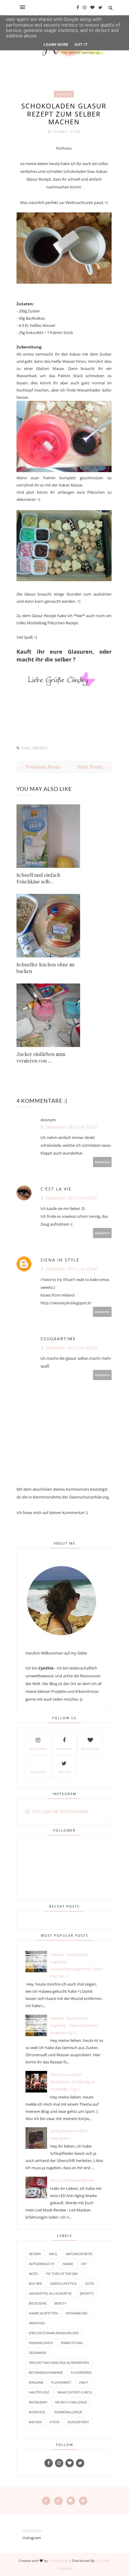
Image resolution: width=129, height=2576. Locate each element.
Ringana (36, 2382)
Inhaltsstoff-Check (75, 2392)
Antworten (102, 1162)
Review (35, 2254)
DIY (84, 2264)
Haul (53, 2254)
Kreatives (37, 2323)
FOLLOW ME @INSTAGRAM (60, 1811)
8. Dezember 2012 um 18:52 (69, 1127)
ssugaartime (58, 1339)
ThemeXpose (58, 2561)
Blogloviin (90, 1749)
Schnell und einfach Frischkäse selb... (38, 878)
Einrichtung (72, 2343)
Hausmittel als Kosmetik (50, 2293)
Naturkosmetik (79, 2254)
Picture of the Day (62, 2274)
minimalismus (41, 2343)
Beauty (60, 2303)
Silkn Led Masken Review (72, 2180)
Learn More (56, 44)
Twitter (64, 1772)
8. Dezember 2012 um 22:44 (69, 1269)
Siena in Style (60, 1260)
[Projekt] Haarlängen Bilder (54, 2333)
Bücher (35, 2283)
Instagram (38, 1749)
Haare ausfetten (43, 2313)
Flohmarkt (61, 2382)
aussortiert (78, 2422)
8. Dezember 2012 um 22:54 (69, 1348)
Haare (68, 2264)
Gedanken (37, 2353)
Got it (81, 44)
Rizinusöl (37, 2412)
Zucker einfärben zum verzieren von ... (41, 1057)
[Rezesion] (37, 2303)
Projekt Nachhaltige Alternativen (59, 2363)
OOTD (90, 2283)
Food (55, 2422)
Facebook (64, 1749)
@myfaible (32, 2530)
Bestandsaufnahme (46, 2372)
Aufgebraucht (42, 2264)
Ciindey (61, 132)
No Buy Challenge (71, 2402)
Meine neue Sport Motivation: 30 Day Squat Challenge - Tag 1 (73, 2082)
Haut (84, 2382)
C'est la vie (56, 1189)
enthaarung (77, 2313)
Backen (35, 2422)
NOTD (33, 2274)
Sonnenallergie (68, 2412)
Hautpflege (39, 2392)
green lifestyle (63, 2283)
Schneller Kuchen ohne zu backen (45, 968)
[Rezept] (64, 94)
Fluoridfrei (81, 2372)
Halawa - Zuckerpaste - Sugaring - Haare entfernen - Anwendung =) (75, 2025)
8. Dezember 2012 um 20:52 (69, 1198)
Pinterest (38, 1772)
